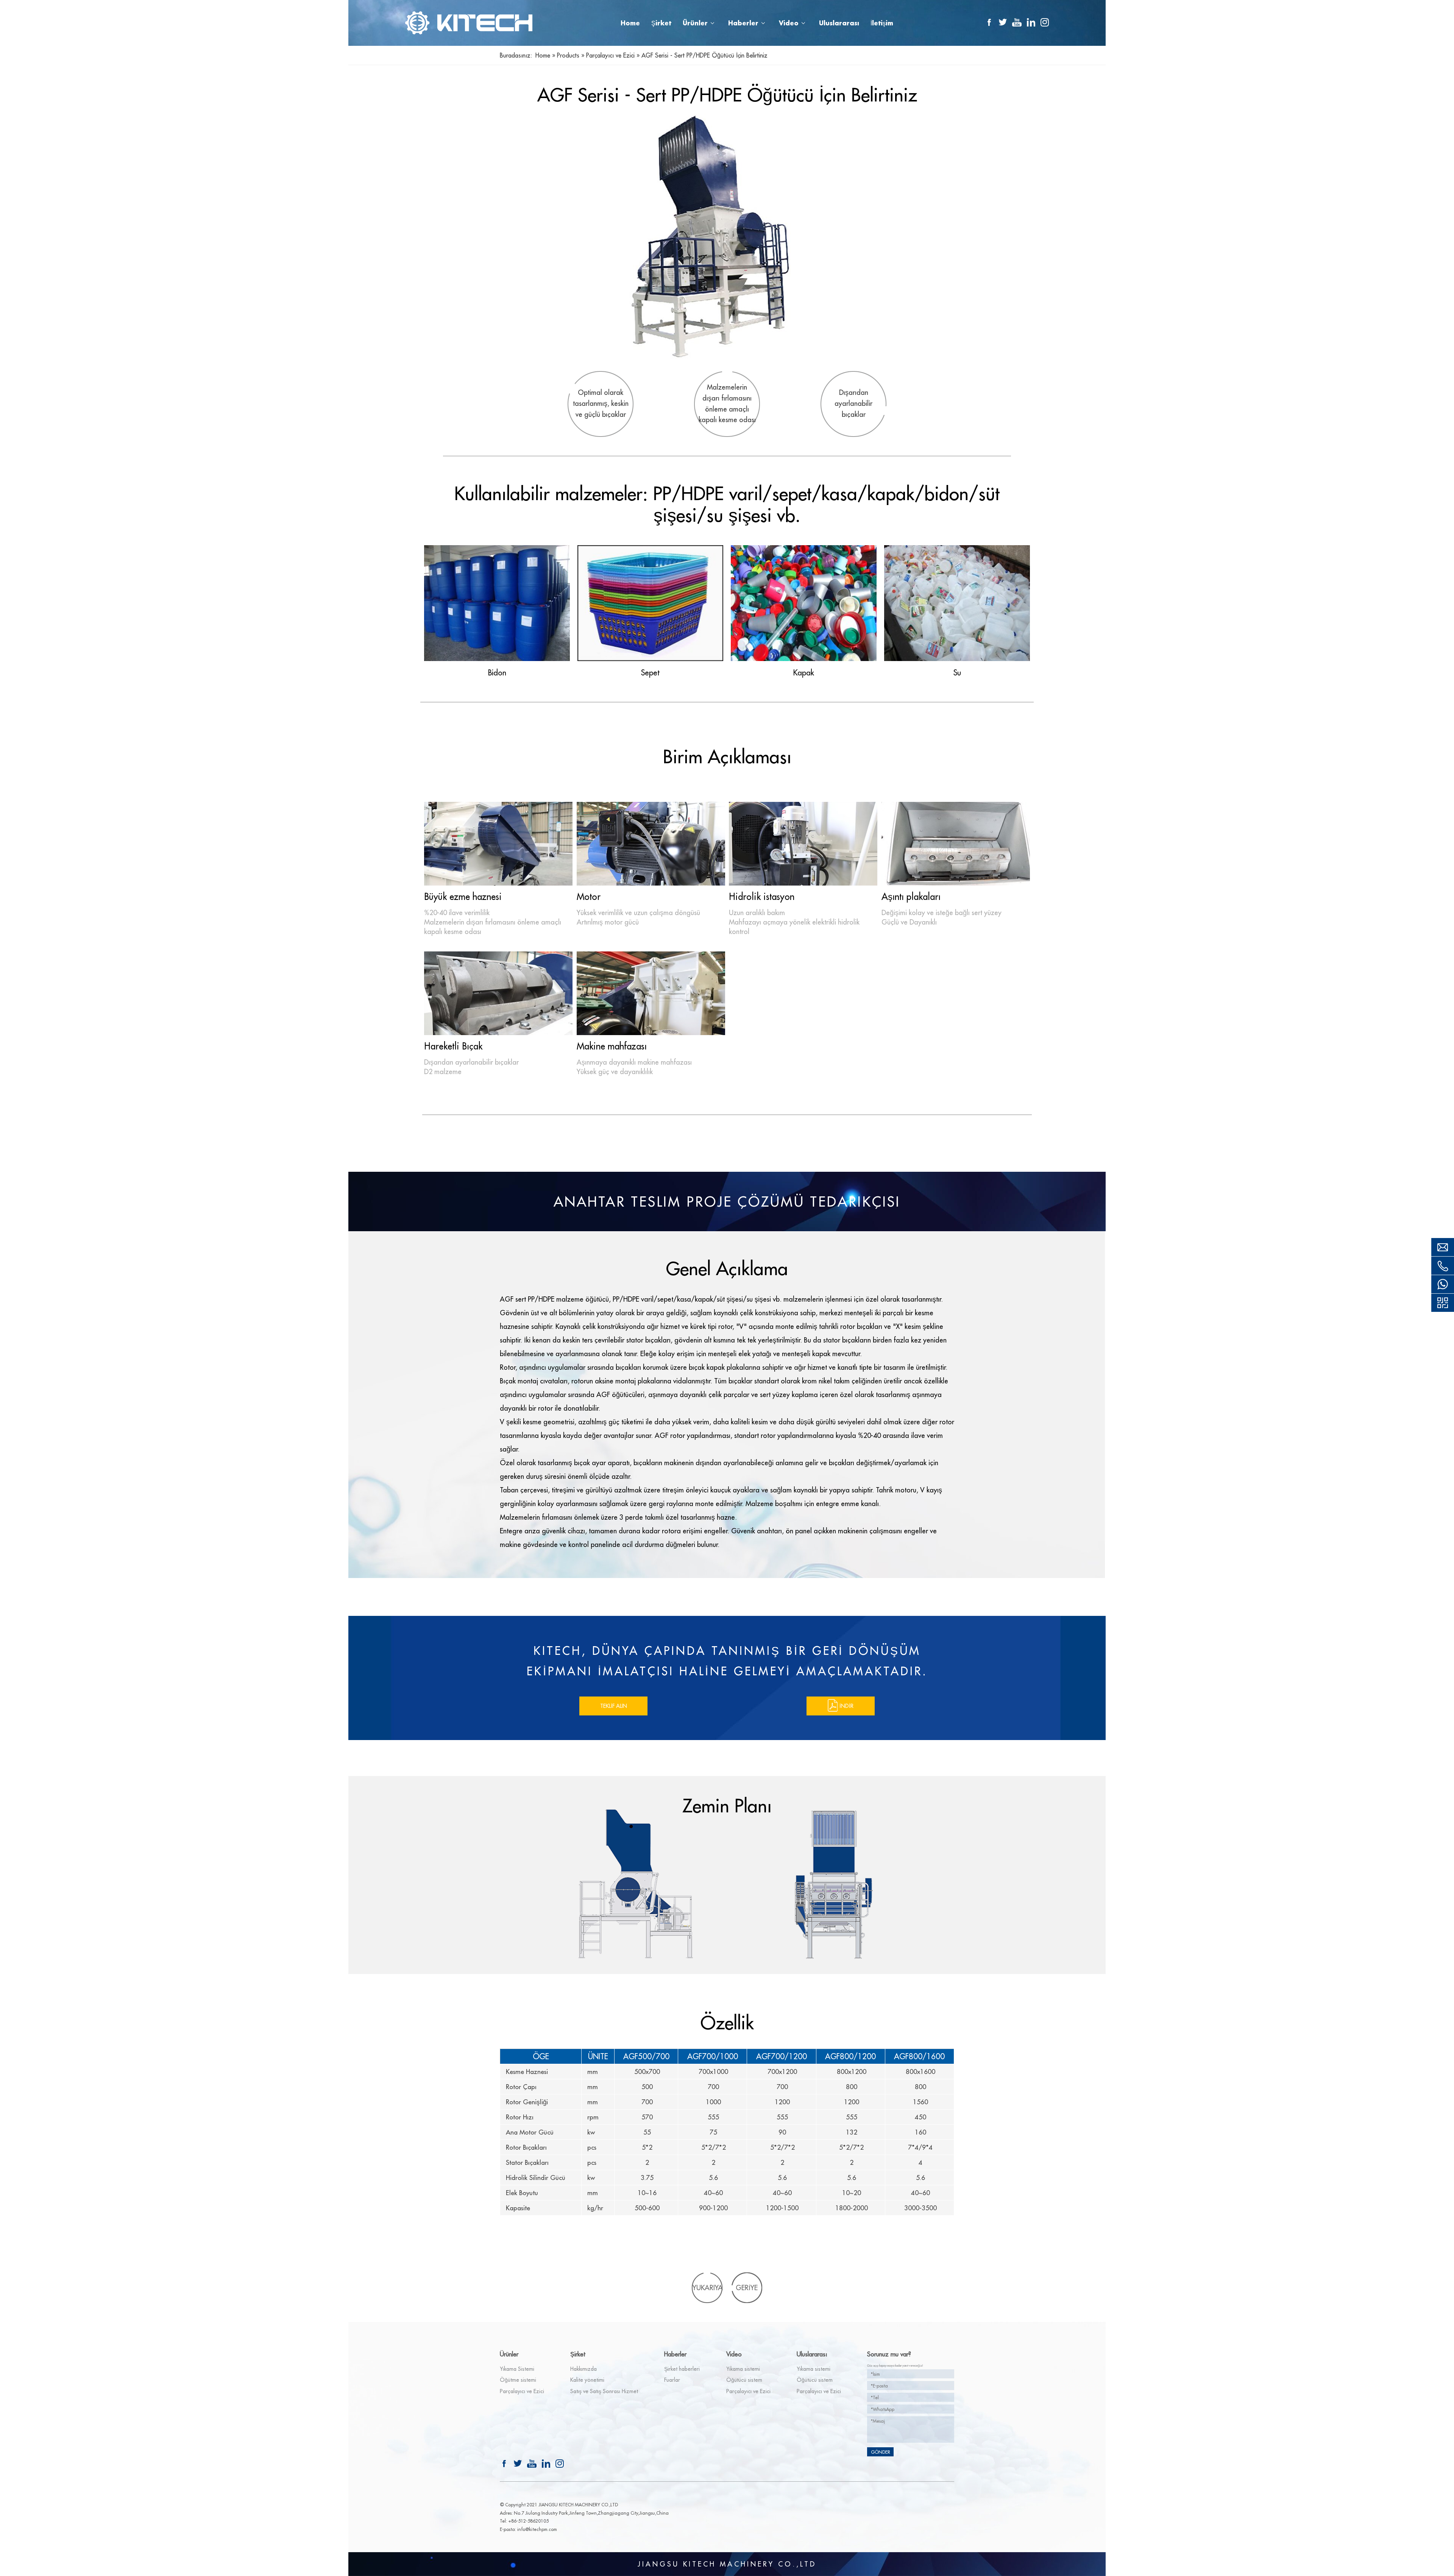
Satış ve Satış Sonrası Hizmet (604, 2391)
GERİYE (747, 2288)
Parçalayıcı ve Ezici (522, 2391)
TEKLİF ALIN (614, 1706)
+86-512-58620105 (528, 2521)
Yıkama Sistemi (517, 2369)
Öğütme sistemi (518, 2380)
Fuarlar (672, 2380)
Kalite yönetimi (587, 2380)
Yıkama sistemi (743, 2369)
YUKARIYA (708, 2288)
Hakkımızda (583, 2369)
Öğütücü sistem (744, 2380)
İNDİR (846, 1706)
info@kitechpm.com (537, 2529)
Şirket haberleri (682, 2369)
